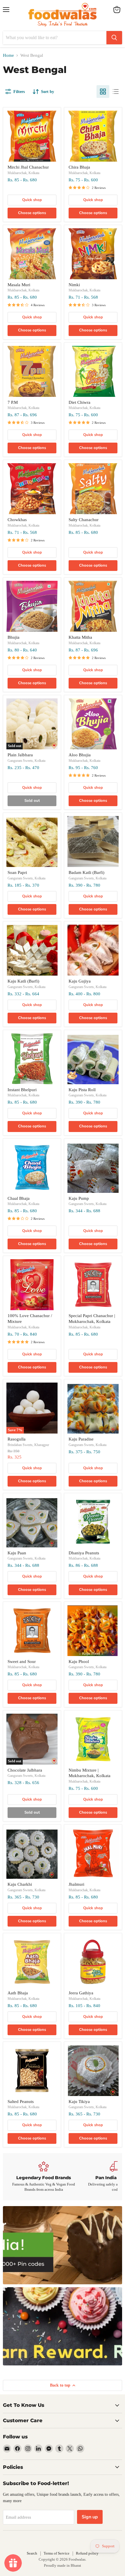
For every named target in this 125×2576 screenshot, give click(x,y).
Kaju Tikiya (79, 2102)
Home (8, 55)
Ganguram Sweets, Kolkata (26, 761)
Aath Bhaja (18, 1993)
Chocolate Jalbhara (25, 1770)
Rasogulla (17, 1439)
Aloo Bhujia (80, 755)
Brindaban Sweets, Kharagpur (28, 1445)
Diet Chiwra (80, 402)
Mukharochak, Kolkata (23, 173)
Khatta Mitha (80, 637)
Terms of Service (57, 2553)
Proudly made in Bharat (63, 2565)
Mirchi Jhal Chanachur (28, 167)
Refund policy (87, 2553)
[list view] (116, 92)
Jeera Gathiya (81, 1993)
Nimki (74, 285)
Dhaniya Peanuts (84, 1553)
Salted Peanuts (21, 2102)
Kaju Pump (79, 1198)
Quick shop (32, 200)
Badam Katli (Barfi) (86, 872)
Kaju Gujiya (80, 981)
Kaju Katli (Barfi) (23, 981)
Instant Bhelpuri (22, 1090)
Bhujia (14, 637)
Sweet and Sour (22, 1662)
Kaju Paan (17, 1553)
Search (32, 2553)
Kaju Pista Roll (82, 1090)
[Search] (114, 38)
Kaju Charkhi (20, 1884)
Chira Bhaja (79, 167)
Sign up (90, 2517)
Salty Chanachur (84, 520)
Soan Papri (17, 872)
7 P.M (13, 402)
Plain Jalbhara (20, 755)
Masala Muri (19, 285)
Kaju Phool (79, 1662)
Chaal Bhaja (19, 1198)
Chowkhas (17, 520)
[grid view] (103, 92)
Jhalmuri (76, 1884)
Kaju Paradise (81, 1439)
